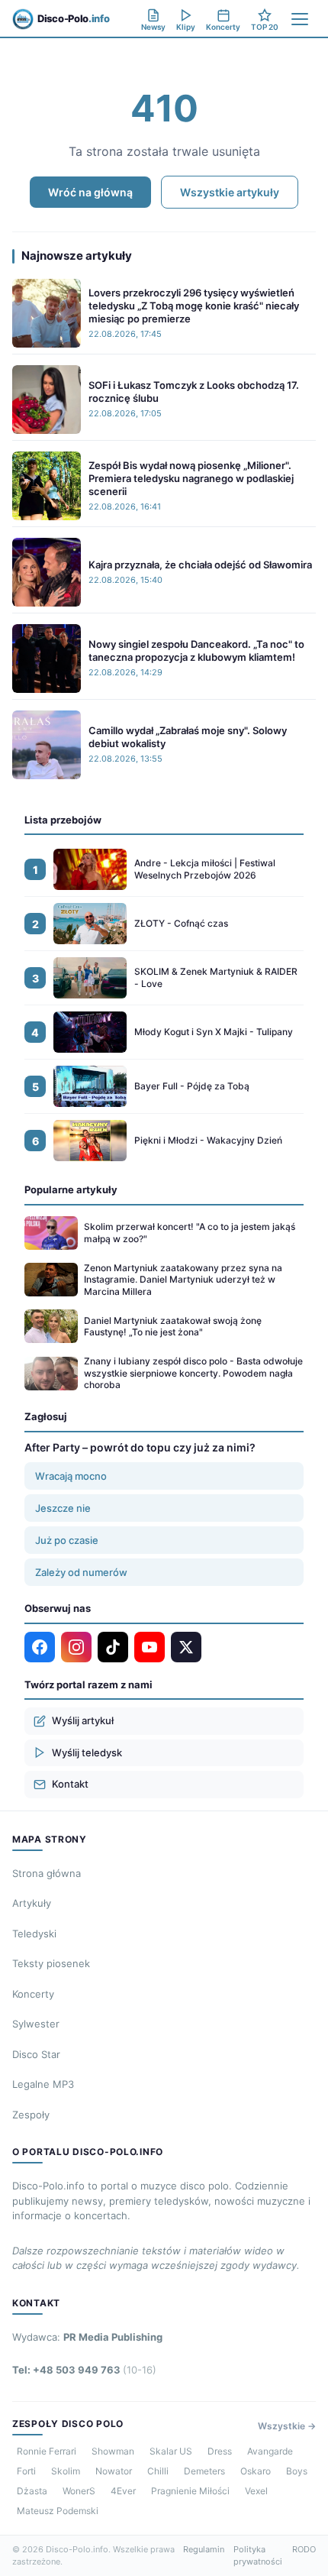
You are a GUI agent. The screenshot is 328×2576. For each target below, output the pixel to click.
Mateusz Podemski (58, 2511)
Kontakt (70, 1784)
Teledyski (34, 1934)
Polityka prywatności (258, 2556)
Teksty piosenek (51, 1963)
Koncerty (33, 1994)
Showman (113, 2451)
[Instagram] (76, 1647)
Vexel (256, 2491)
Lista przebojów (63, 820)
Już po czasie (67, 1540)
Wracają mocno (71, 1476)
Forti (26, 2471)
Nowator (114, 2471)
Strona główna (47, 1873)
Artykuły (32, 1903)
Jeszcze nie (63, 1508)
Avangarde (270, 2451)
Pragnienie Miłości (190, 2491)
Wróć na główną (90, 192)
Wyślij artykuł (83, 1720)
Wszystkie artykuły (230, 192)
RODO (304, 2549)
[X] (186, 1647)
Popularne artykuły (71, 1189)
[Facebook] (40, 1647)
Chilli (158, 2471)
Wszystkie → (287, 2426)
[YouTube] (150, 1647)
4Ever (123, 2491)
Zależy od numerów (81, 1572)
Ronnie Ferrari (47, 2451)
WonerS (79, 2491)
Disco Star (36, 2054)
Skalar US (171, 2451)
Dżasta (32, 2491)
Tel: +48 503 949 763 (84, 2370)
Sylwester (36, 2024)
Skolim (66, 2471)
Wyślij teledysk (87, 1752)
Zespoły (31, 2115)
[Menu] (300, 19)
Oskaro (256, 2471)
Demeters (204, 2471)
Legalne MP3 (43, 2084)
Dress (220, 2451)
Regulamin (204, 2549)
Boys (297, 2471)
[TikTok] (113, 1647)
